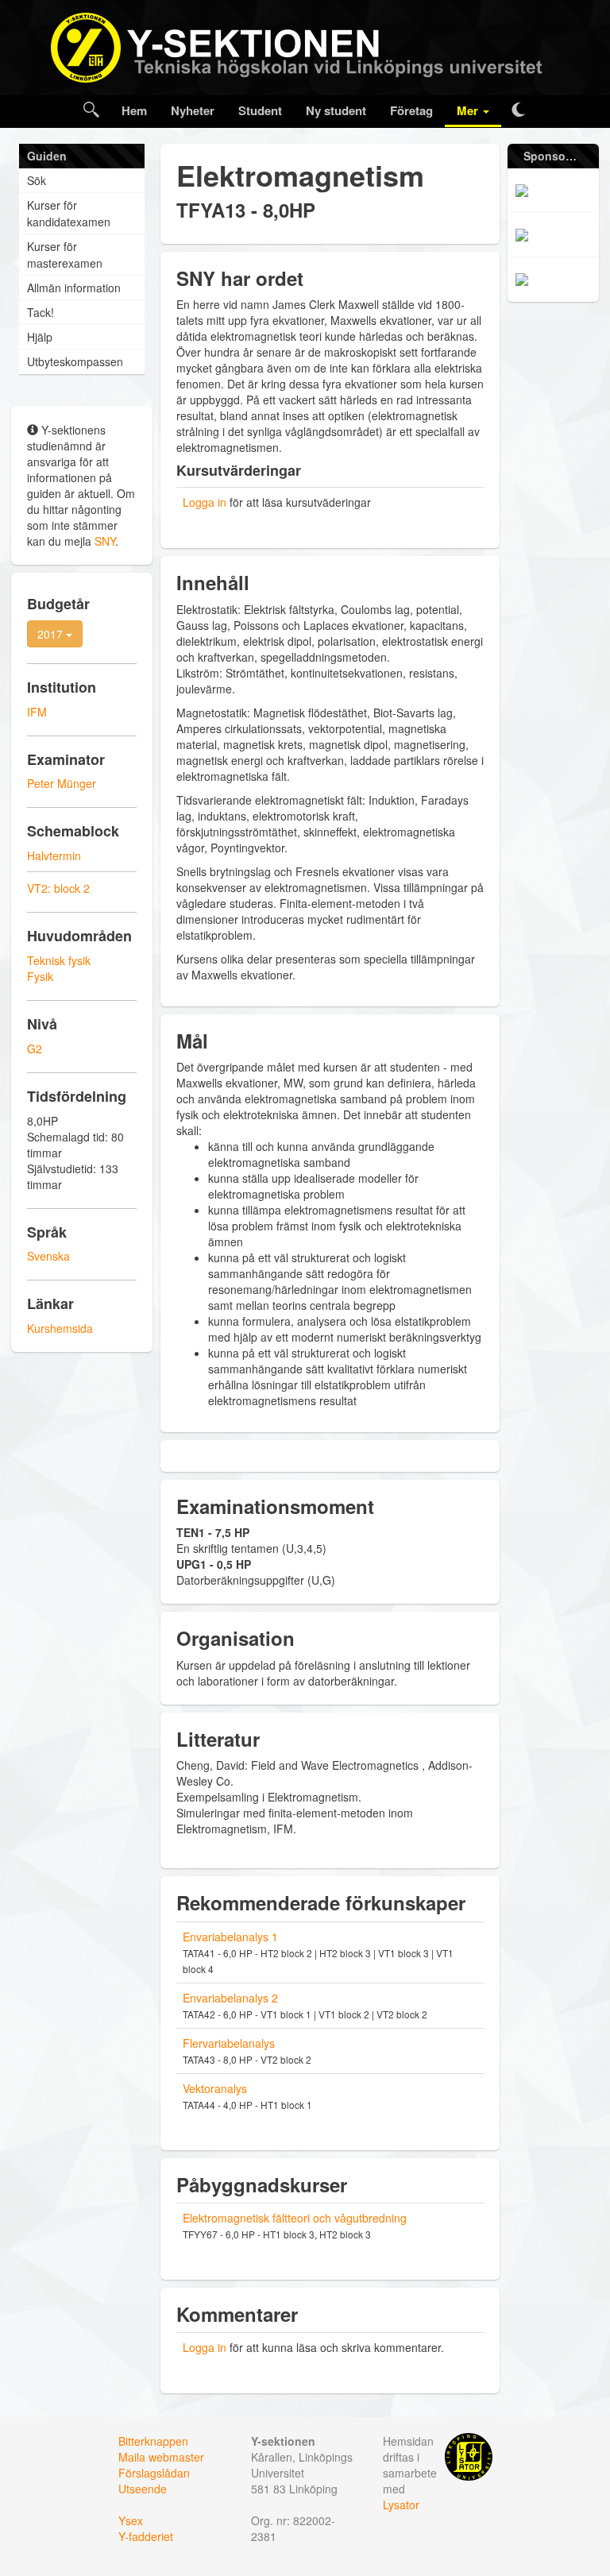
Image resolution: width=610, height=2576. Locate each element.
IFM (37, 712)
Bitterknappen (153, 2441)
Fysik (40, 976)
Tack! (41, 312)
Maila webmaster (161, 2457)
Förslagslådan (154, 2473)
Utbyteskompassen (75, 361)
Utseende (143, 2489)
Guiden (47, 156)
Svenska (48, 1256)
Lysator (401, 2505)
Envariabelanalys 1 (230, 1937)
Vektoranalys (215, 2088)
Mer (469, 110)
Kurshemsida (60, 1328)
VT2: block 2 (58, 888)
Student (260, 110)
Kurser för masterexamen (65, 255)
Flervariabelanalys (229, 2043)
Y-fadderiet (146, 2536)
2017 (52, 634)
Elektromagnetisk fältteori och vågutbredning (295, 2218)
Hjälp (40, 337)
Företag (411, 110)
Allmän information (74, 288)
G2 (35, 1049)
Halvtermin (54, 855)
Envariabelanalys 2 (230, 1998)
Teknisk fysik (59, 960)
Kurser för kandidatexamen (69, 213)
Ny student (336, 110)
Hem (134, 110)
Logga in (205, 502)
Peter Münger (62, 783)
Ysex (131, 2520)
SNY (105, 541)
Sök (37, 180)
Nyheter (193, 110)
